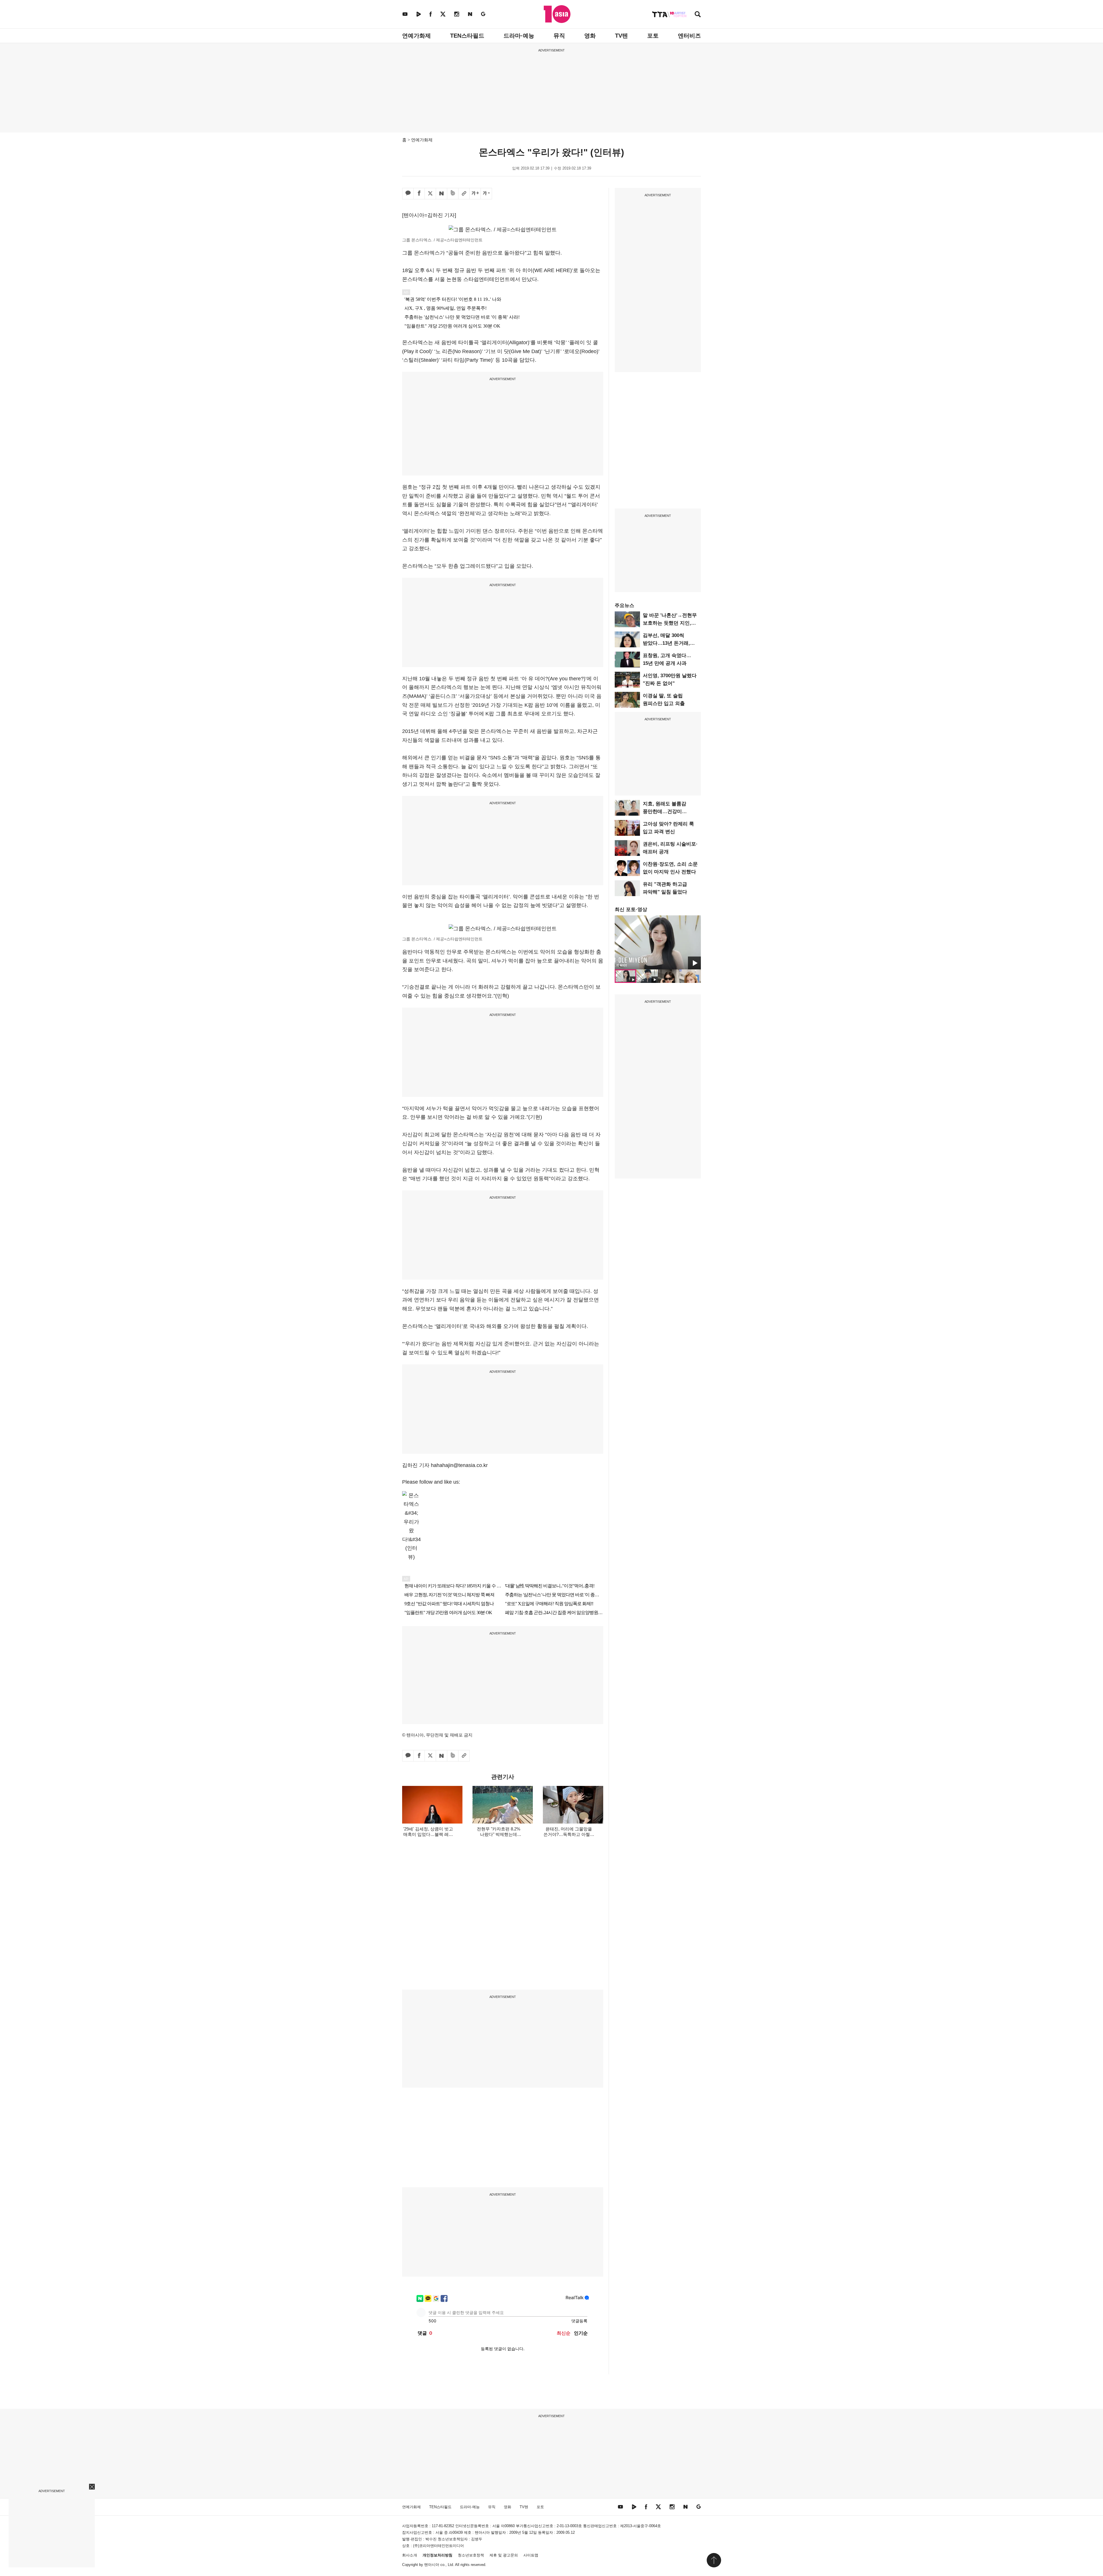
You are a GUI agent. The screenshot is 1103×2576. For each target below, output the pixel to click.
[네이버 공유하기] (441, 194)
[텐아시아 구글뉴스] (483, 14)
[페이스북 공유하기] (419, 194)
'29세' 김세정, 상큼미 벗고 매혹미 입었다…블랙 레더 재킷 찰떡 (428, 1834)
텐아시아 (432, 2565)
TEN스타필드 (467, 36)
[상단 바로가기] (714, 2560)
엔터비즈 (689, 36)
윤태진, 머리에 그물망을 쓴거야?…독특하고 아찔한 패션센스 (569, 1834)
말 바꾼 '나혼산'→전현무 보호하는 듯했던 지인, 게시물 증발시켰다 (670, 623)
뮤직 (559, 36)
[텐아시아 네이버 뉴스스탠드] (470, 14)
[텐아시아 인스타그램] (457, 14)
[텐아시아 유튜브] (405, 14)
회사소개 (410, 2555)
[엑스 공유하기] (430, 194)
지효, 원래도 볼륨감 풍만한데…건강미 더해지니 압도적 (665, 812)
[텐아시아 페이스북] (431, 14)
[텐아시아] (557, 14)
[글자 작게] (486, 194)
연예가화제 (416, 36)
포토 (653, 36)
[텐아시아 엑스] (443, 14)
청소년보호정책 (471, 2555)
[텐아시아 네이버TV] (419, 14)
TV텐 (621, 36)
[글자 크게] (475, 194)
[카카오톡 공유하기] (408, 194)
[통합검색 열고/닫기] (698, 15)
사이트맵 (531, 2555)
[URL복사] (464, 194)
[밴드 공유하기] (453, 194)
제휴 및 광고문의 (504, 2555)
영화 (590, 36)
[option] (658, 942)
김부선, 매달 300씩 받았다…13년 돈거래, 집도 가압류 (666, 643)
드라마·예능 (519, 36)
